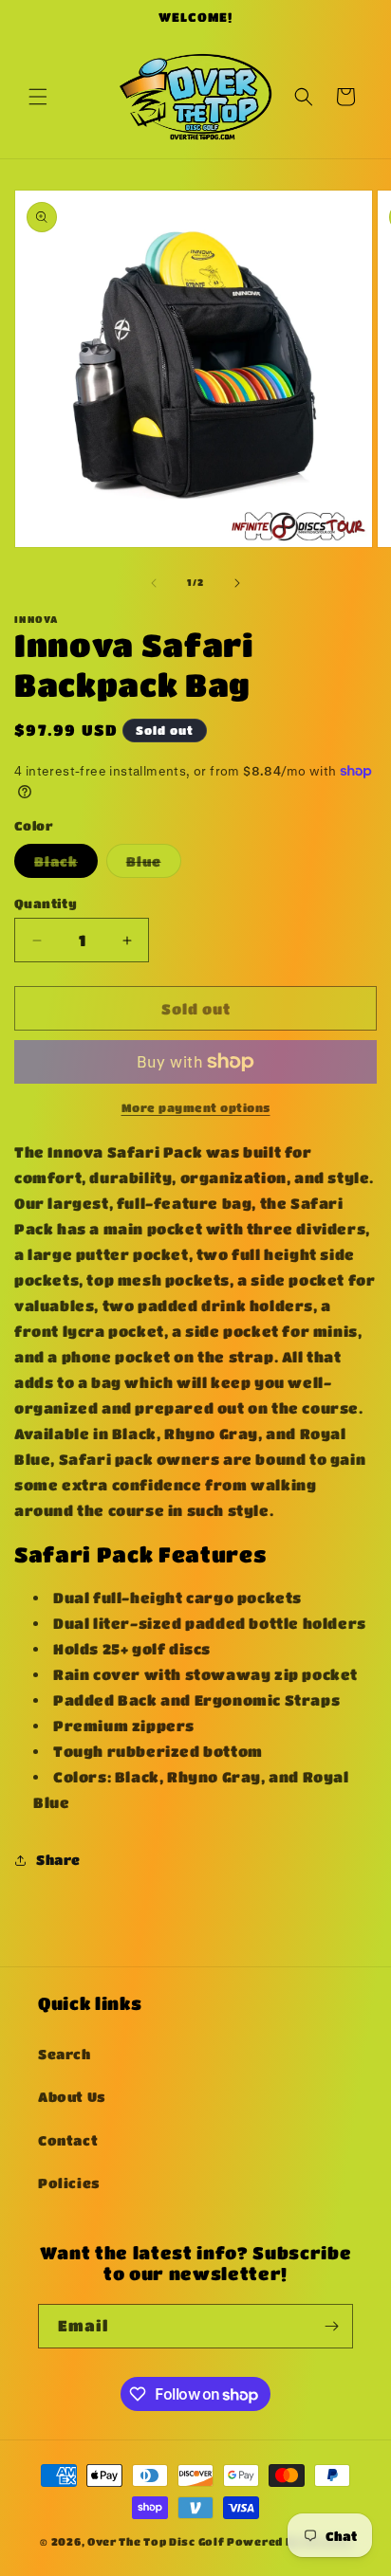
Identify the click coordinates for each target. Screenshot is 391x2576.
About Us (72, 2096)
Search (65, 2054)
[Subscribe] (331, 2326)
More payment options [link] (196, 1107)
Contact (68, 2140)
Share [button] (58, 1859)
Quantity (46, 903)
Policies (69, 2183)
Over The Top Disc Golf (156, 2541)
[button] (38, 97)
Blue (154, 865)
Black (66, 865)
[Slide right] (237, 583)
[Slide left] (154, 583)
